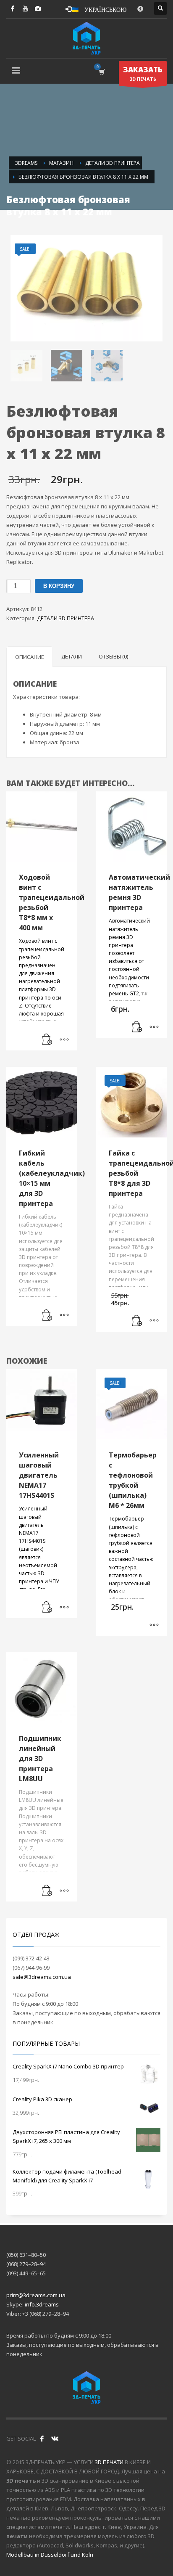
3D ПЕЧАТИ (109, 2462)
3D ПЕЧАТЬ (143, 73)
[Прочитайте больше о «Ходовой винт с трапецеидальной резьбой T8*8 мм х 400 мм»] (47, 1040)
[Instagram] (38, 8)
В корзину (59, 586)
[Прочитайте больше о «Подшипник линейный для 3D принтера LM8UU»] (47, 1891)
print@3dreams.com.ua (36, 2295)
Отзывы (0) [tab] (113, 656)
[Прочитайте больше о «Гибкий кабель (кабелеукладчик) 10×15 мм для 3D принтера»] (47, 1316)
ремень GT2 (124, 993)
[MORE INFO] (64, 1040)
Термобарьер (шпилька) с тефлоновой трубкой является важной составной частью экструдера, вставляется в (131, 1547)
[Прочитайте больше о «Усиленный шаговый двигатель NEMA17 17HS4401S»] (47, 1608)
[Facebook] (13, 8)
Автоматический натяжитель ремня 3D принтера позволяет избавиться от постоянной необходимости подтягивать (129, 953)
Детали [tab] (72, 656)
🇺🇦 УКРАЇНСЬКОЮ (99, 9)
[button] (137, 1027)
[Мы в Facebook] (42, 2438)
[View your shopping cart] (101, 72)
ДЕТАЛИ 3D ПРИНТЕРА (66, 618)
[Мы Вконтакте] (55, 2438)
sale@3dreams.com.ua (42, 1977)
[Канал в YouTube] (25, 8)
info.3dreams (42, 2304)
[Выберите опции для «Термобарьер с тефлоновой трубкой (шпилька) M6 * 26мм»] (154, 1625)
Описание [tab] (30, 657)
